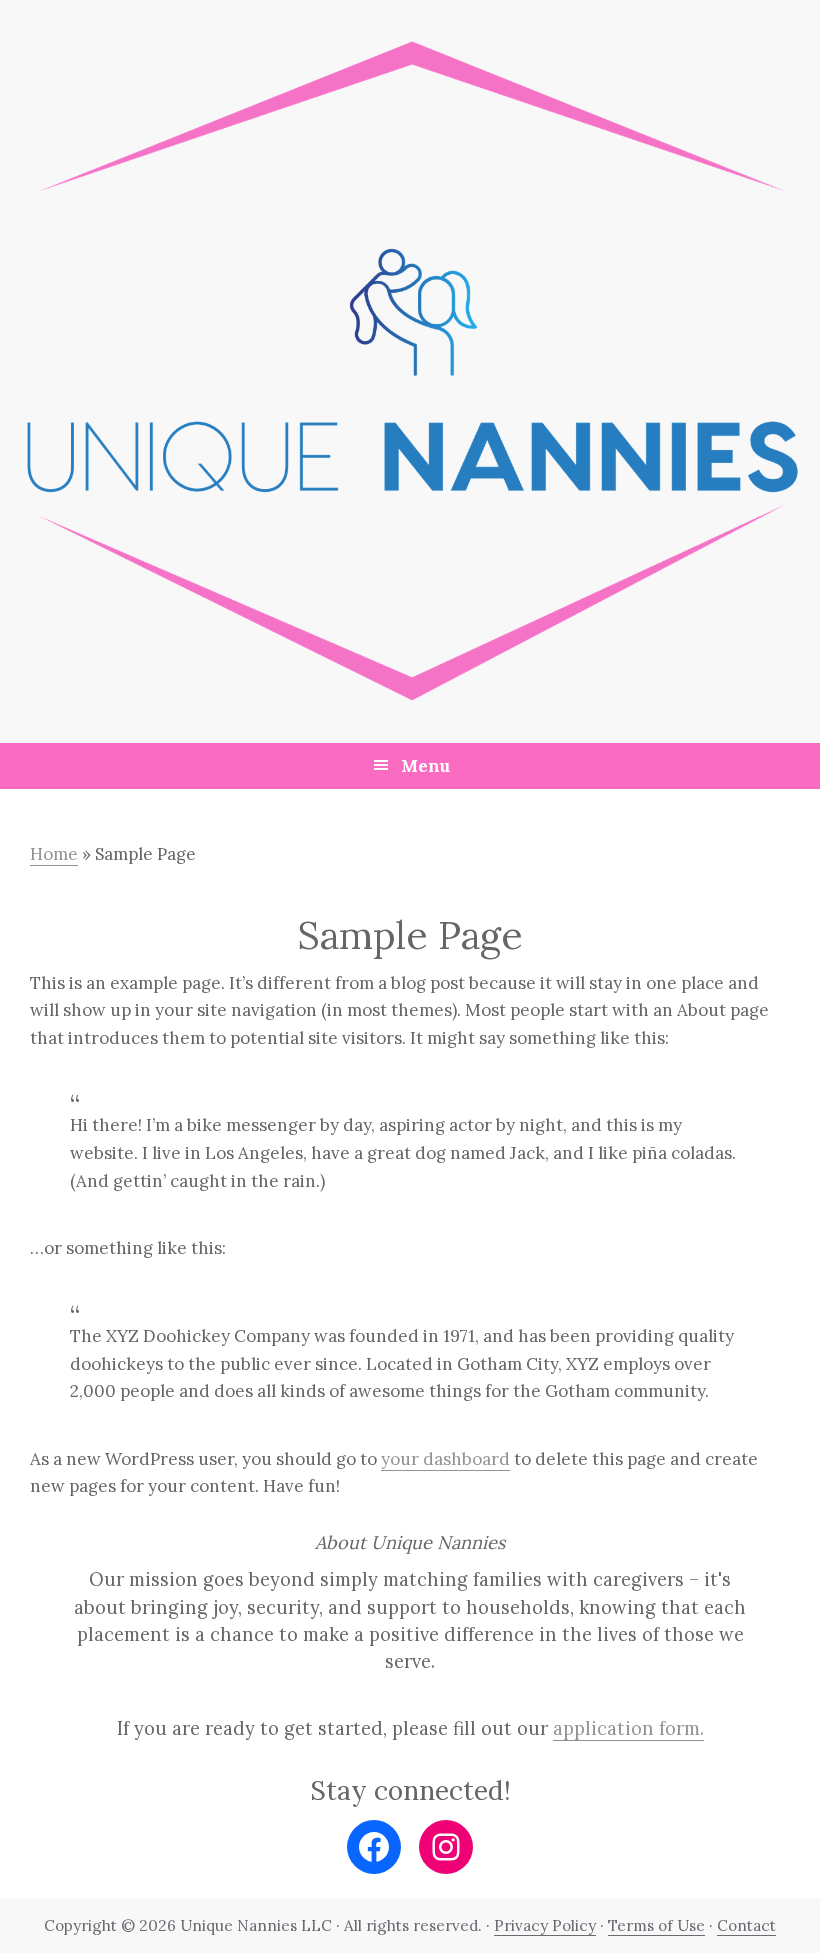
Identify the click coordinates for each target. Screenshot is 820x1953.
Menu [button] (425, 766)
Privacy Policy (545, 1925)
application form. (628, 1728)
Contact (746, 1925)
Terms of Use (656, 1925)
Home (54, 854)
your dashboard (445, 1459)
